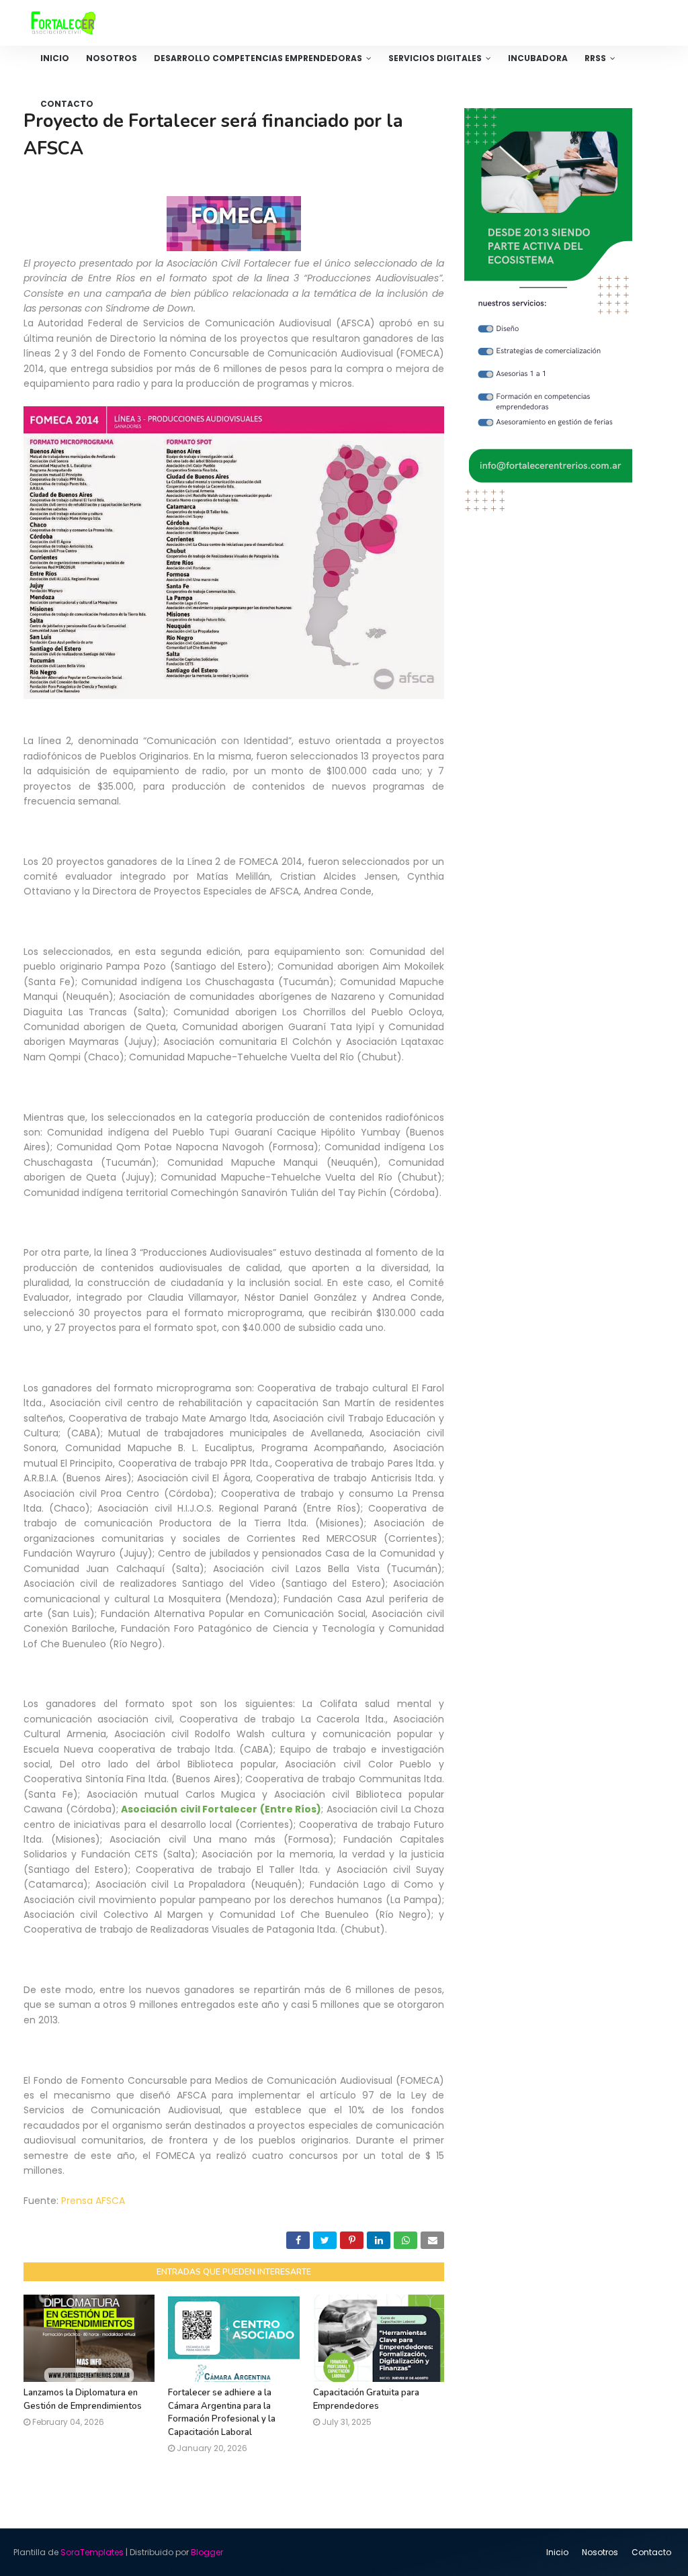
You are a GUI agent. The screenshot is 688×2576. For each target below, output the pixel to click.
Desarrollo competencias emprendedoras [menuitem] (258, 58)
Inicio (557, 2552)
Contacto (651, 2552)
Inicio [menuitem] (55, 58)
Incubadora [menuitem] (538, 58)
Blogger (207, 2552)
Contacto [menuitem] (67, 104)
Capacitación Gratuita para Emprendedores (366, 2399)
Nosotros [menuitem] (112, 58)
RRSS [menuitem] (595, 58)
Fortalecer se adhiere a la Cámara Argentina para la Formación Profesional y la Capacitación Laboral (222, 2412)
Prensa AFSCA (93, 2201)
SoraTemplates (92, 2552)
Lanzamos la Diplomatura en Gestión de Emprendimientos (83, 2399)
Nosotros (600, 2552)
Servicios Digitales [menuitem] (435, 58)
